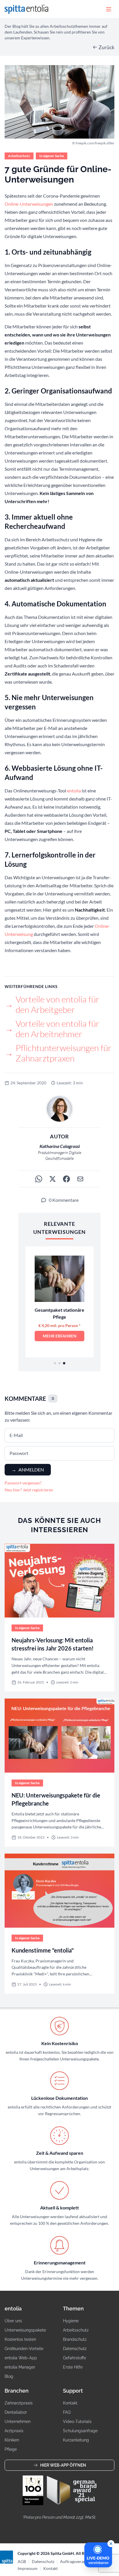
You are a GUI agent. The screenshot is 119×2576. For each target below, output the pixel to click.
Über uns (13, 2321)
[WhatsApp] (39, 1179)
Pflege (11, 2449)
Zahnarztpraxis (19, 2403)
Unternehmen (18, 2422)
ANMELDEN (28, 1470)
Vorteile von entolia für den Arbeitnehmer (52, 1029)
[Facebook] (66, 1179)
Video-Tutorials (77, 2422)
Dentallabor (16, 2412)
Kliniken (12, 2440)
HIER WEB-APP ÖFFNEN (63, 2465)
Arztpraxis (14, 2431)
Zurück (106, 47)
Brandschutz (75, 2339)
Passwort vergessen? (23, 1483)
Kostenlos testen (20, 2339)
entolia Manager (20, 2367)
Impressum (28, 2568)
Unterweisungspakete (25, 2330)
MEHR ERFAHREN (60, 1336)
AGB (22, 2561)
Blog (9, 2376)
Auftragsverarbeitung (79, 2561)
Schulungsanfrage (80, 2431)
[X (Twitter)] (53, 1179)
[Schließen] (111, 2544)
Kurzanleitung (76, 2440)
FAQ (67, 2412)
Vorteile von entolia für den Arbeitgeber (52, 1004)
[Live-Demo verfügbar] (98, 2555)
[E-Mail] (80, 1179)
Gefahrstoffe (75, 2358)
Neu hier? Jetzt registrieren (29, 1490)
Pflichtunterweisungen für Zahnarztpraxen (58, 1053)
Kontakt (70, 2403)
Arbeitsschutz (76, 2330)
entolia (74, 791)
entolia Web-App (21, 2358)
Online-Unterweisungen (29, 204)
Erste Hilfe (73, 2367)
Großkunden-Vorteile (24, 2349)
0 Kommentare (64, 1200)
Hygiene (71, 2321)
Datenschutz (75, 2349)
